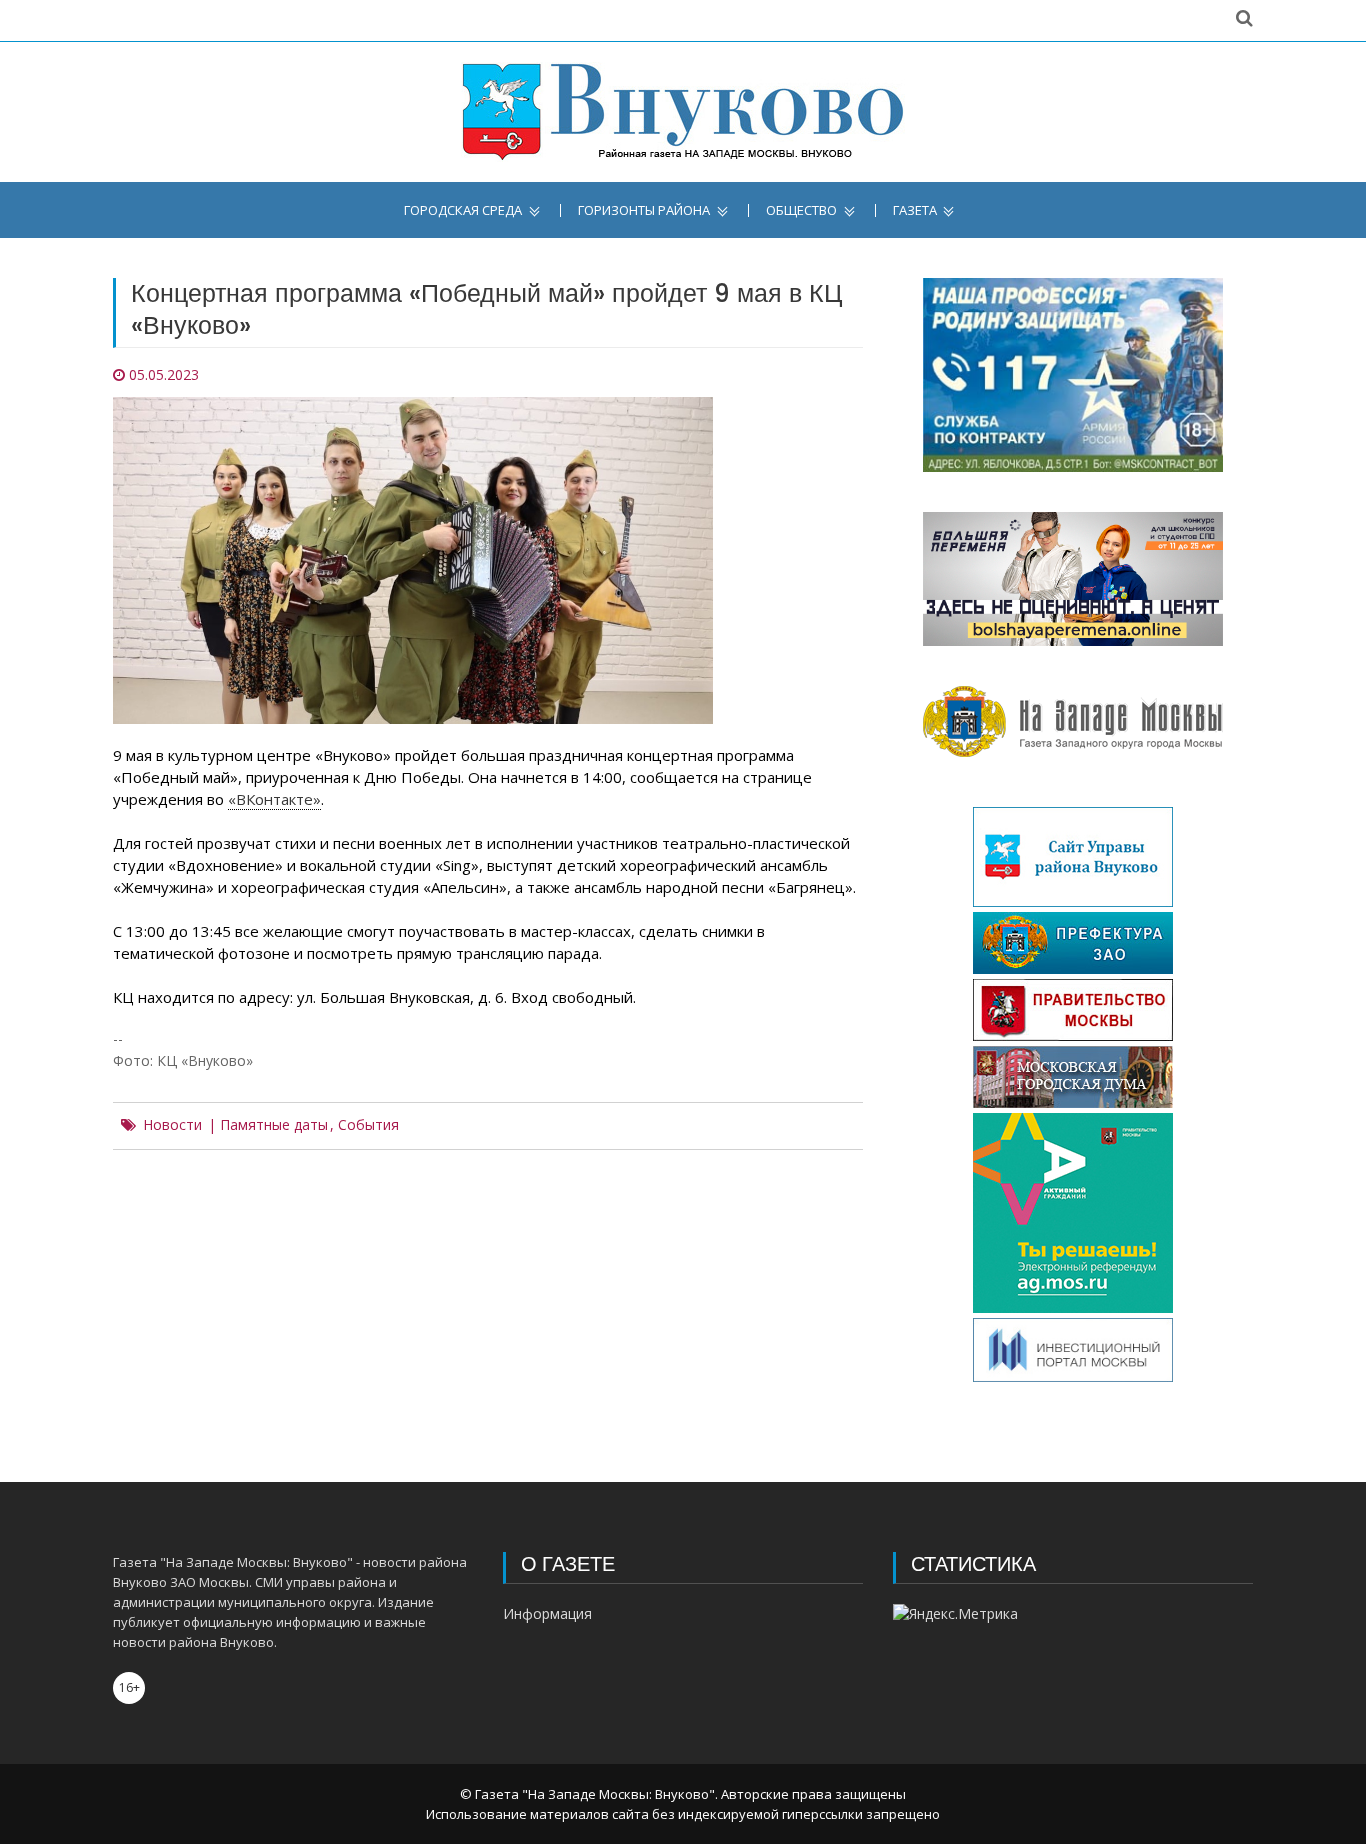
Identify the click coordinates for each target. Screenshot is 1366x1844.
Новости (172, 1125)
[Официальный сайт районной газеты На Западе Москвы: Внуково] (683, 112)
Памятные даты (274, 1125)
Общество (801, 210)
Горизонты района (644, 210)
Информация (547, 1613)
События (368, 1125)
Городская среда (463, 210)
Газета (915, 210)
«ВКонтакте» (274, 799)
